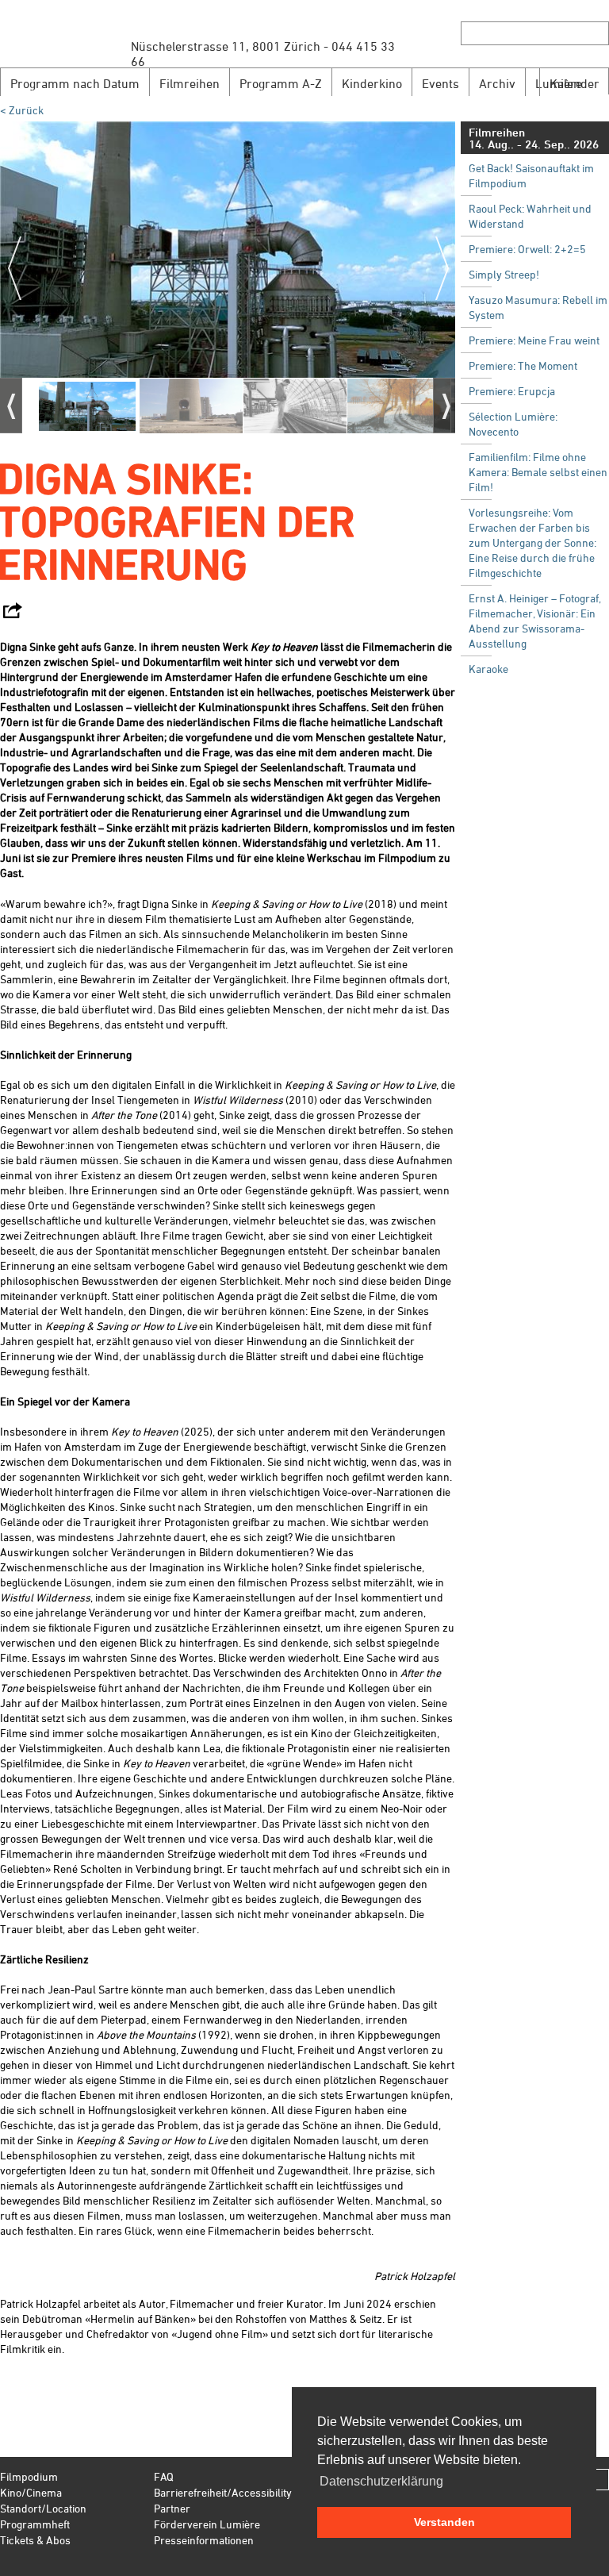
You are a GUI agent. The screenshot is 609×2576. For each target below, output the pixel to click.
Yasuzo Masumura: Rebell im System (538, 307)
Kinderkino (372, 83)
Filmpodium (29, 2476)
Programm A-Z (281, 83)
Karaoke (488, 669)
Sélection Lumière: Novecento (513, 424)
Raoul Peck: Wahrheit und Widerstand (530, 216)
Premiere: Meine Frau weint (534, 340)
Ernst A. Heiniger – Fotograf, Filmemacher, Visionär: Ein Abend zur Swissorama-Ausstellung (535, 621)
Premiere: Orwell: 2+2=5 (527, 249)
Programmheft (35, 2524)
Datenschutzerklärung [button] (381, 2481)
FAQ (164, 2476)
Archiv (497, 83)
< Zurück (22, 110)
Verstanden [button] (444, 2522)
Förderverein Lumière (207, 2524)
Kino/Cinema (31, 2492)
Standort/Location (43, 2508)
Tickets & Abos (35, 2540)
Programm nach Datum (75, 83)
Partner (172, 2508)
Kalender (575, 83)
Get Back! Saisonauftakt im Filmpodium (531, 175)
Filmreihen (190, 83)
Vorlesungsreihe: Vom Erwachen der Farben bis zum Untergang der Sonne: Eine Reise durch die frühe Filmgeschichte (532, 542)
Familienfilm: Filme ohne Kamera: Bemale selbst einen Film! (538, 472)
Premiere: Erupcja (512, 391)
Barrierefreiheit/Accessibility (223, 2492)
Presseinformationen (204, 2540)
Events (440, 83)
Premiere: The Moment (523, 365)
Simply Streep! (504, 274)
